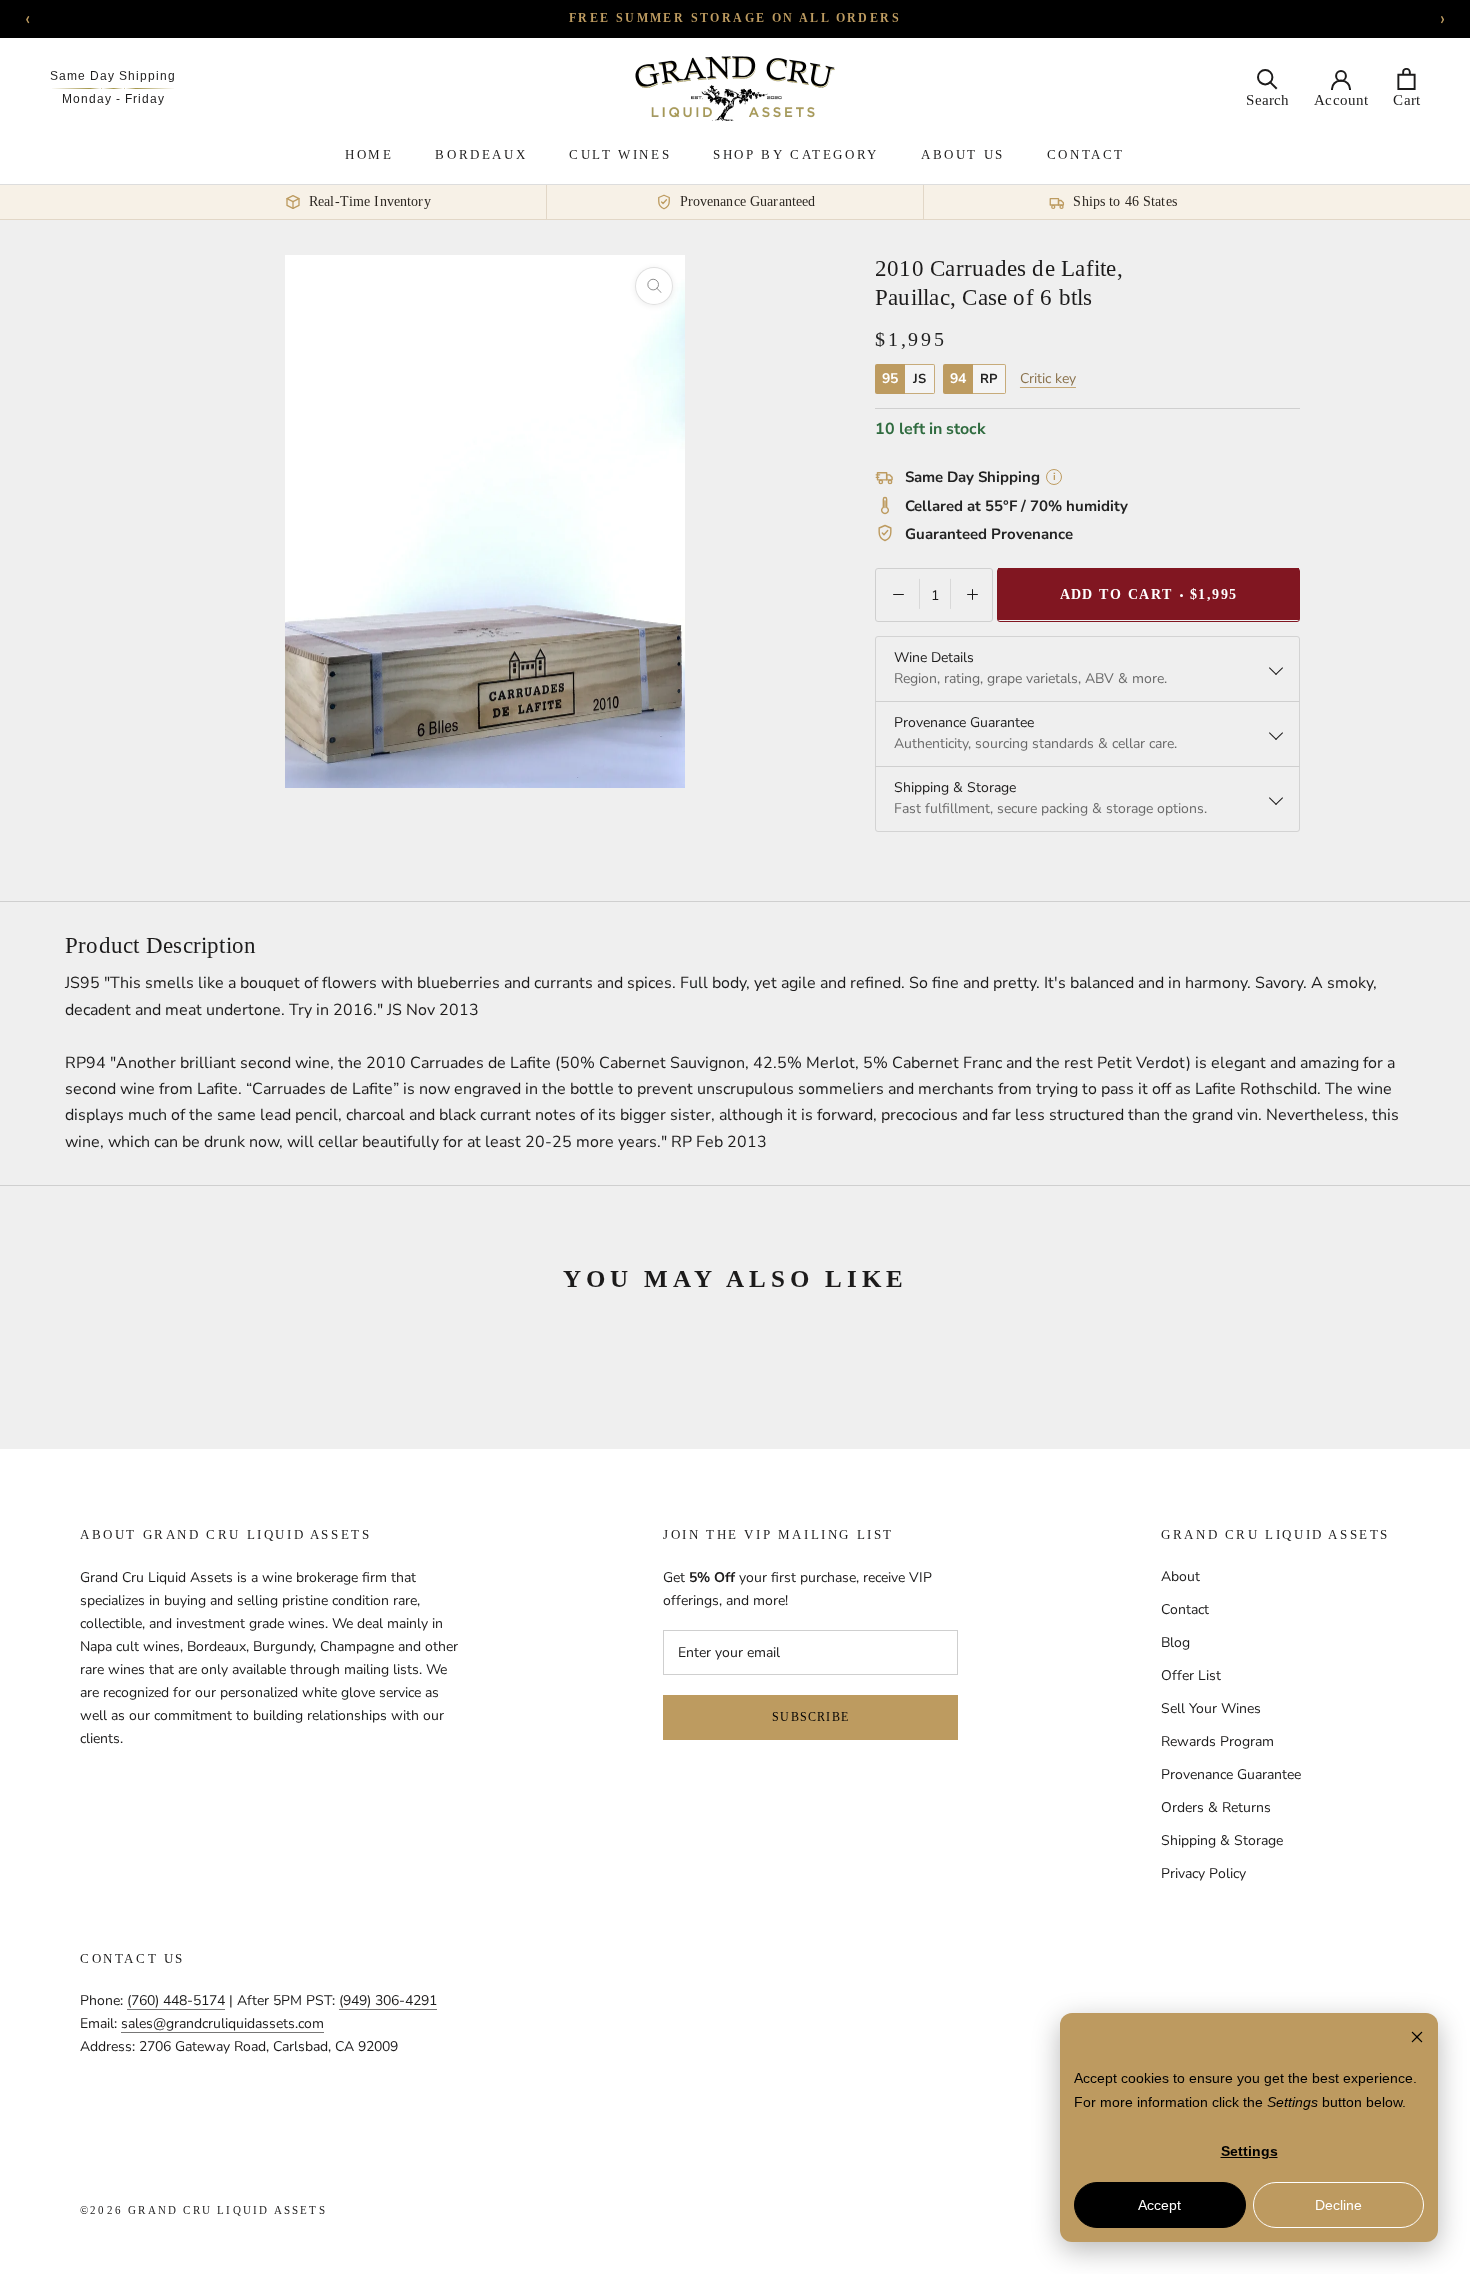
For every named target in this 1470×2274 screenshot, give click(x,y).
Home (369, 154)
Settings (1249, 2151)
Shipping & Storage (1222, 1840)
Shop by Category (796, 154)
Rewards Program (1217, 1741)
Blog (1175, 1642)
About (1180, 1576)
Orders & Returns (1216, 1807)
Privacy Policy (1203, 1873)
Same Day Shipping (113, 76)
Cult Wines (620, 154)
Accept (1159, 2205)
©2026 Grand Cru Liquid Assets (203, 2210)
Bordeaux (481, 154)
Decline (1338, 2205)
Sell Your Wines (1211, 1708)
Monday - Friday (113, 99)
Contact (1086, 154)
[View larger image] (654, 286)
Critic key (1048, 378)
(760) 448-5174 (176, 2000)
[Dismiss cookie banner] (1417, 2039)
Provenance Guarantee (1231, 1774)
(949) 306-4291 (388, 2000)
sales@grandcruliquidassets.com (222, 2023)
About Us (963, 154)
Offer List (1191, 1675)
